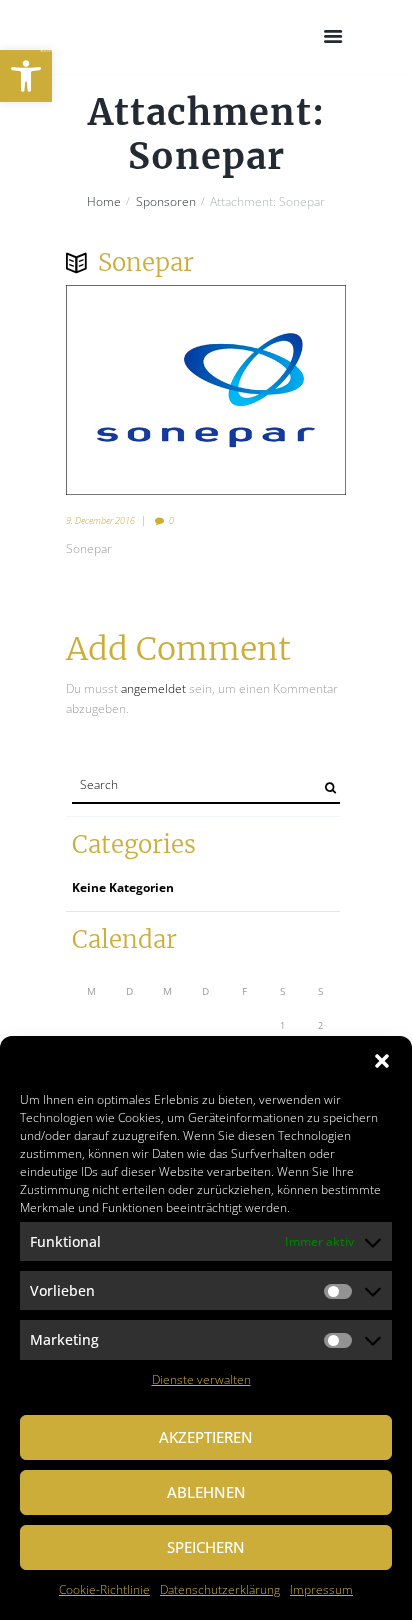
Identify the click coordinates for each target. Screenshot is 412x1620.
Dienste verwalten (201, 1379)
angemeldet (153, 688)
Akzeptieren (206, 1437)
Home (104, 202)
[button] (26, 76)
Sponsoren (166, 202)
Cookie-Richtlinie (104, 1589)
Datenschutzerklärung (220, 1589)
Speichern (206, 1547)
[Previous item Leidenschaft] (136, 390)
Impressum (321, 1589)
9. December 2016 (100, 520)
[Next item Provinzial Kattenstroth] (276, 390)
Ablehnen (206, 1492)
